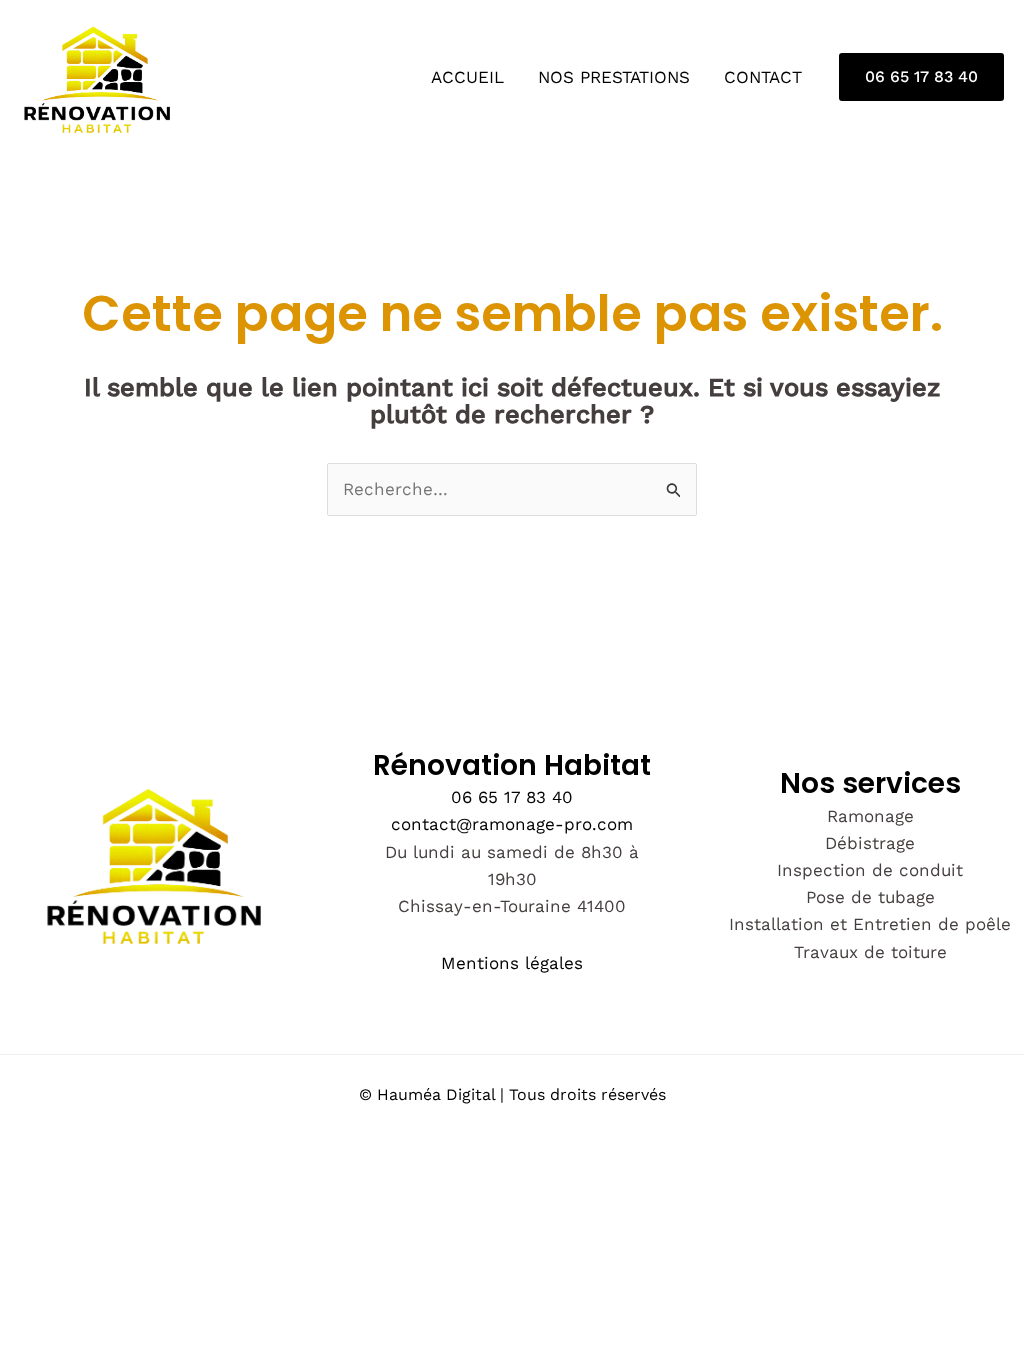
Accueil (467, 77)
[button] (921, 77)
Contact (763, 77)
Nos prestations (614, 77)
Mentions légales (512, 963)
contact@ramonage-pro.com (512, 824)
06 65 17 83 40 (512, 797)
